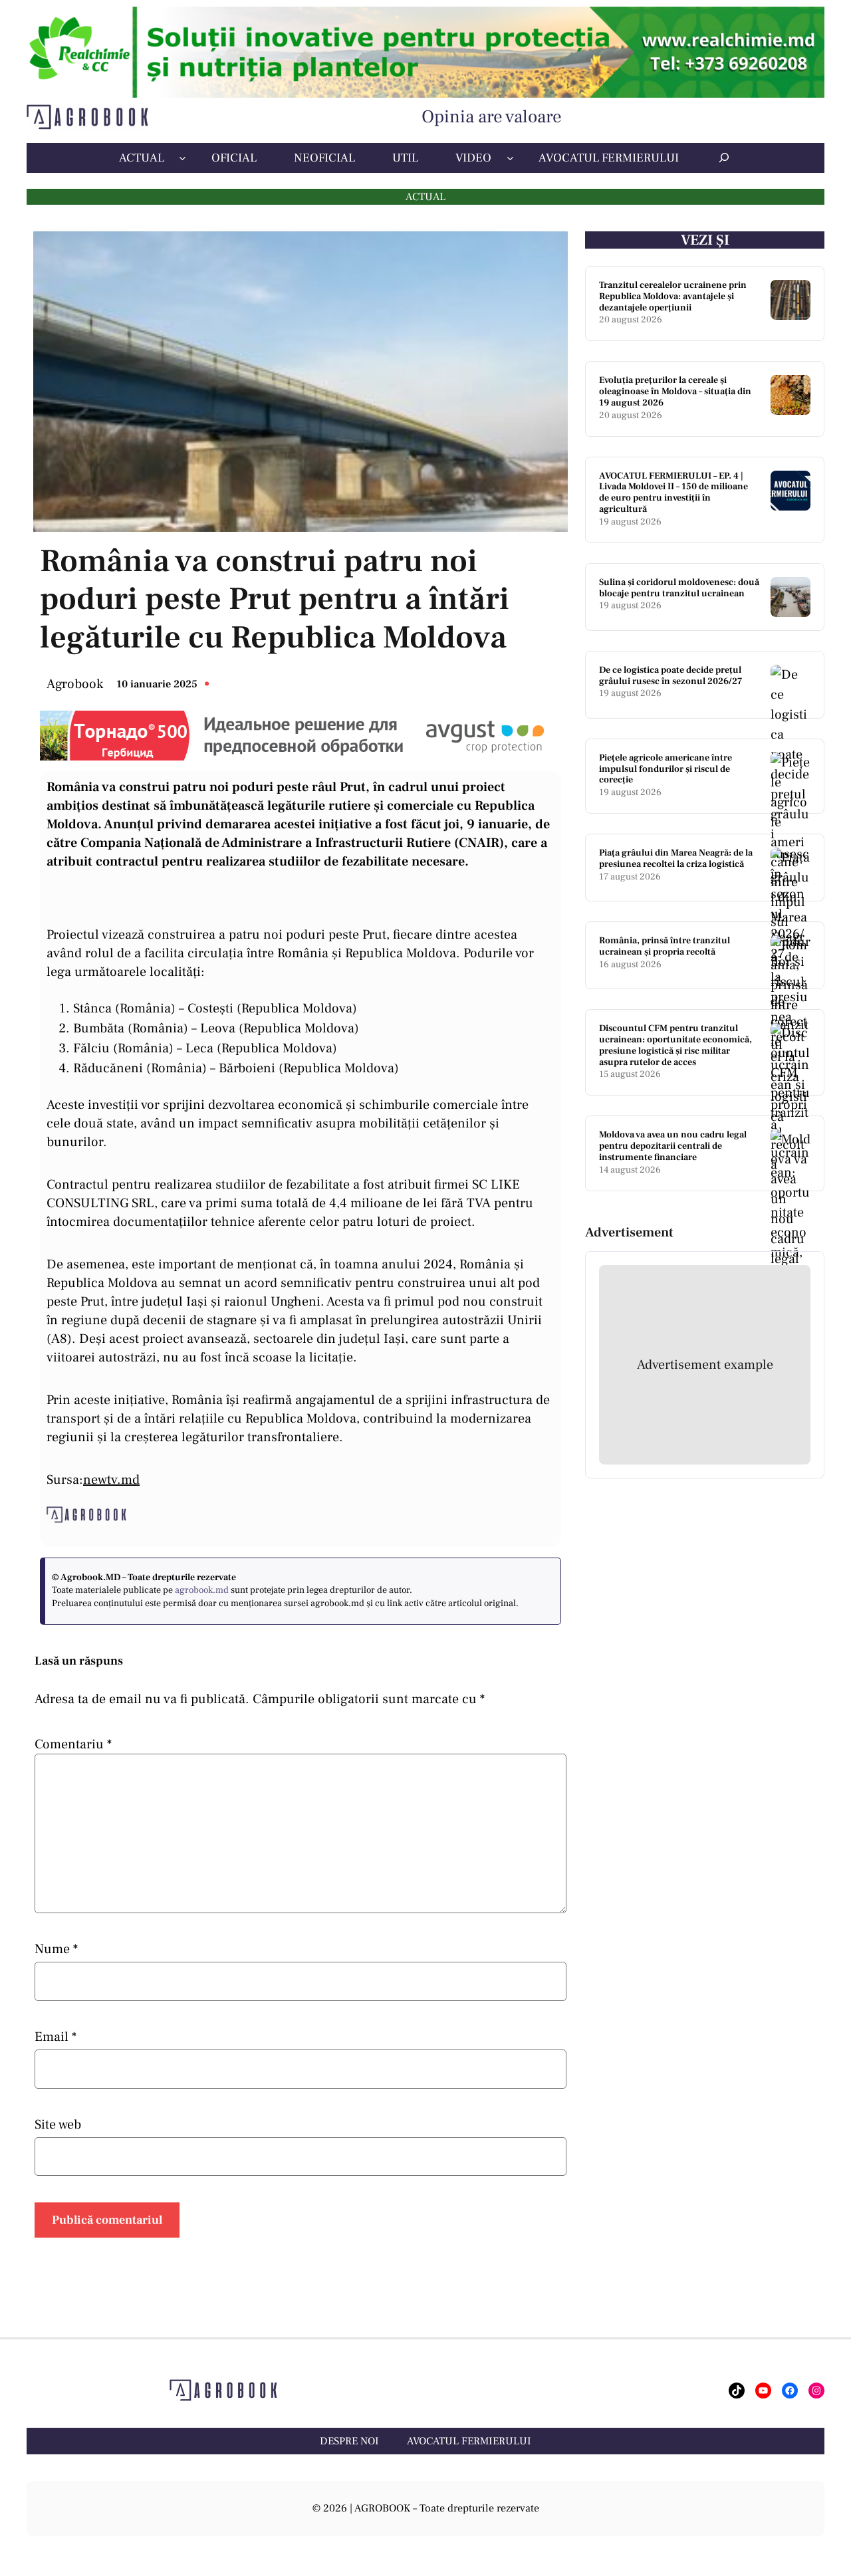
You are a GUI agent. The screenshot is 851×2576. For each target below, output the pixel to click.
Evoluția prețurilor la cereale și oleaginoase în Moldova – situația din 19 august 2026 (675, 392)
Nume (56, 1949)
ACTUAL (425, 197)
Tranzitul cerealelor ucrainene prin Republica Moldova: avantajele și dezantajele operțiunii (673, 296)
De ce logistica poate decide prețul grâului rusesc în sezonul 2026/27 (671, 676)
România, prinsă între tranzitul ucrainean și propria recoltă (665, 947)
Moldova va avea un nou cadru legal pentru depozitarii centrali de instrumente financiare (673, 1146)
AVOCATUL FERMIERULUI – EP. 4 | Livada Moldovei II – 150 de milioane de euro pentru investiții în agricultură (673, 493)
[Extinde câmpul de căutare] (724, 158)
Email (56, 2037)
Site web (58, 2125)
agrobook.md (202, 1590)
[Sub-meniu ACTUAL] (182, 158)
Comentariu (73, 1744)
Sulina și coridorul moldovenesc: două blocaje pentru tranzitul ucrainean (679, 588)
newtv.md (111, 1480)
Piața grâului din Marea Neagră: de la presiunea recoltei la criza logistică (676, 859)
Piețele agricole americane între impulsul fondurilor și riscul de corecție (666, 769)
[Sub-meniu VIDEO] (510, 158)
